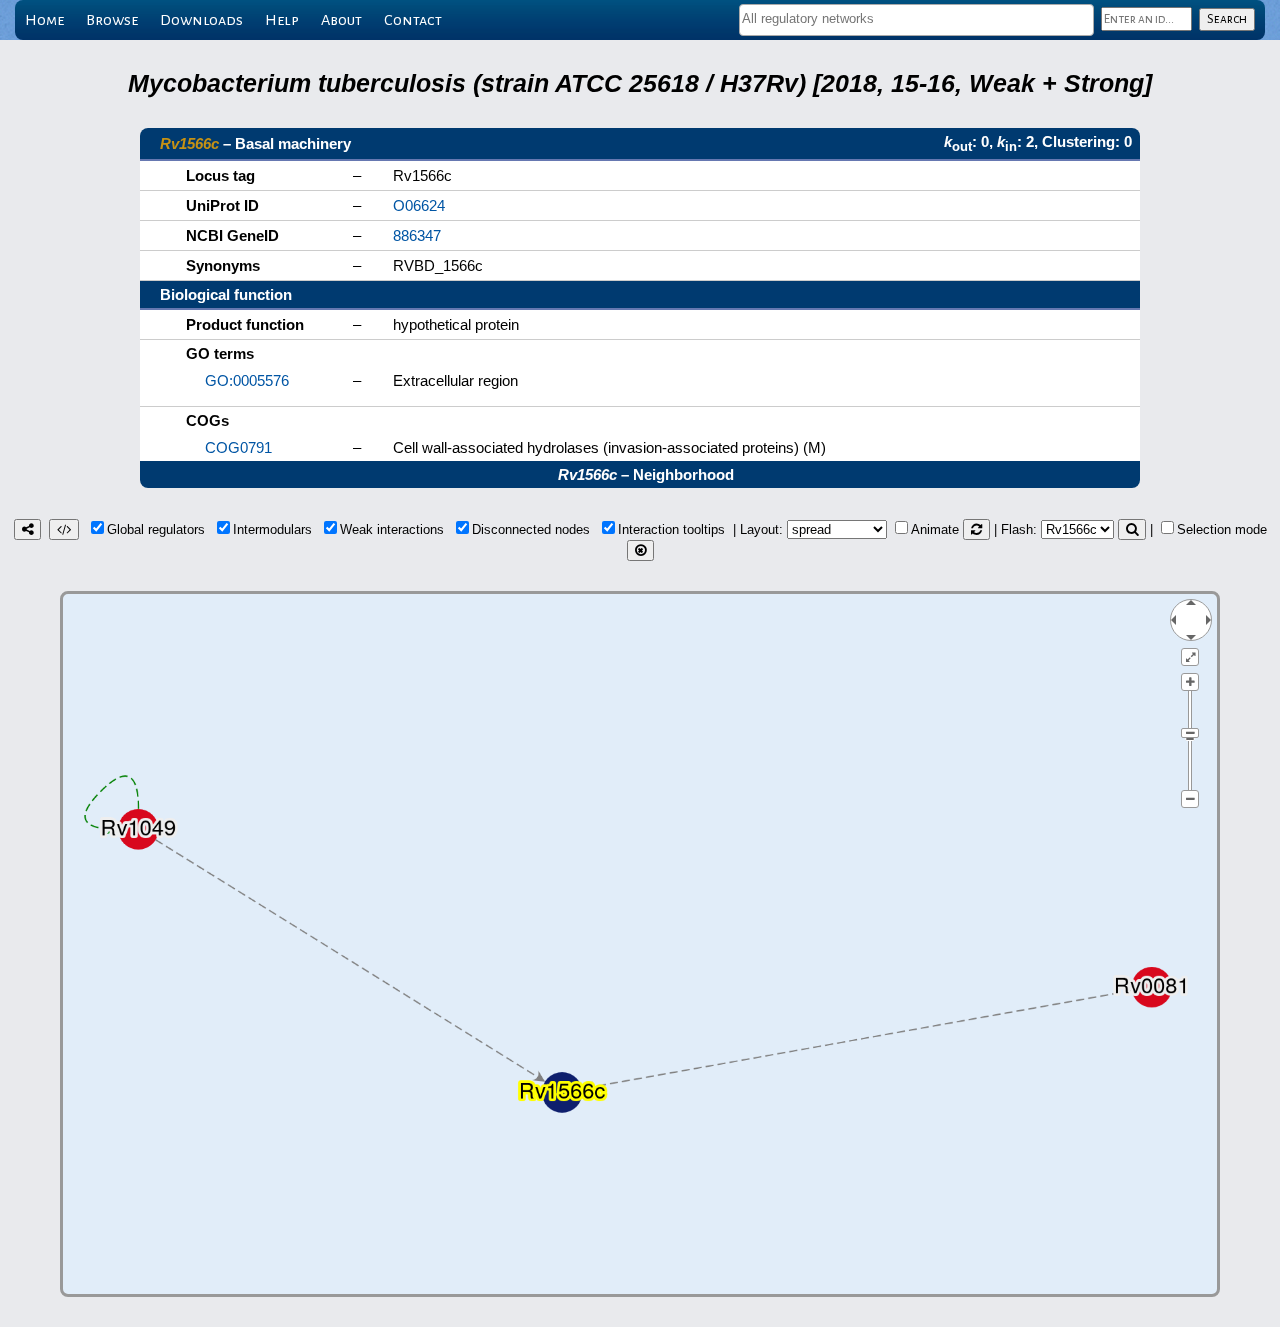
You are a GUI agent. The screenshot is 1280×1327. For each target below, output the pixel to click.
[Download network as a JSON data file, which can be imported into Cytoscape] (64, 529)
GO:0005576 (247, 380)
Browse (112, 20)
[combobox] (916, 20)
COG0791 (238, 447)
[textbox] (916, 18)
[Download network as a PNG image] (27, 529)
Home (44, 20)
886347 (417, 235)
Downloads (201, 20)
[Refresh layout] (976, 529)
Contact (413, 20)
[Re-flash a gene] (1132, 529)
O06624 (419, 205)
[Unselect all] (640, 550)
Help (282, 20)
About (341, 20)
